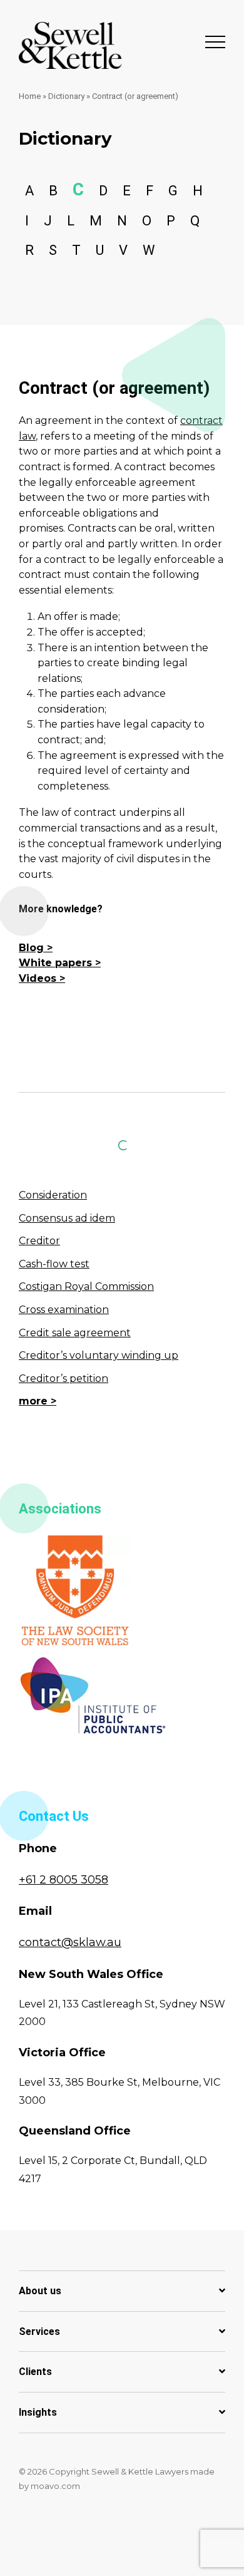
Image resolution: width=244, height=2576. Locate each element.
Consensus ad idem (67, 1218)
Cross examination (64, 1310)
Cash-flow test (54, 1264)
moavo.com (55, 2486)
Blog (31, 948)
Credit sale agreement (75, 1333)
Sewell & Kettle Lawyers (70, 45)
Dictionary (66, 96)
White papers (55, 963)
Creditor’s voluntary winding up (99, 1355)
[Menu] (215, 41)
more (33, 1401)
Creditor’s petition (64, 1378)
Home (30, 96)
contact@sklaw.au (70, 1942)
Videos (38, 978)
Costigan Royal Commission (86, 1286)
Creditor (39, 1241)
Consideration (53, 1195)
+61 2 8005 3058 (64, 1880)
